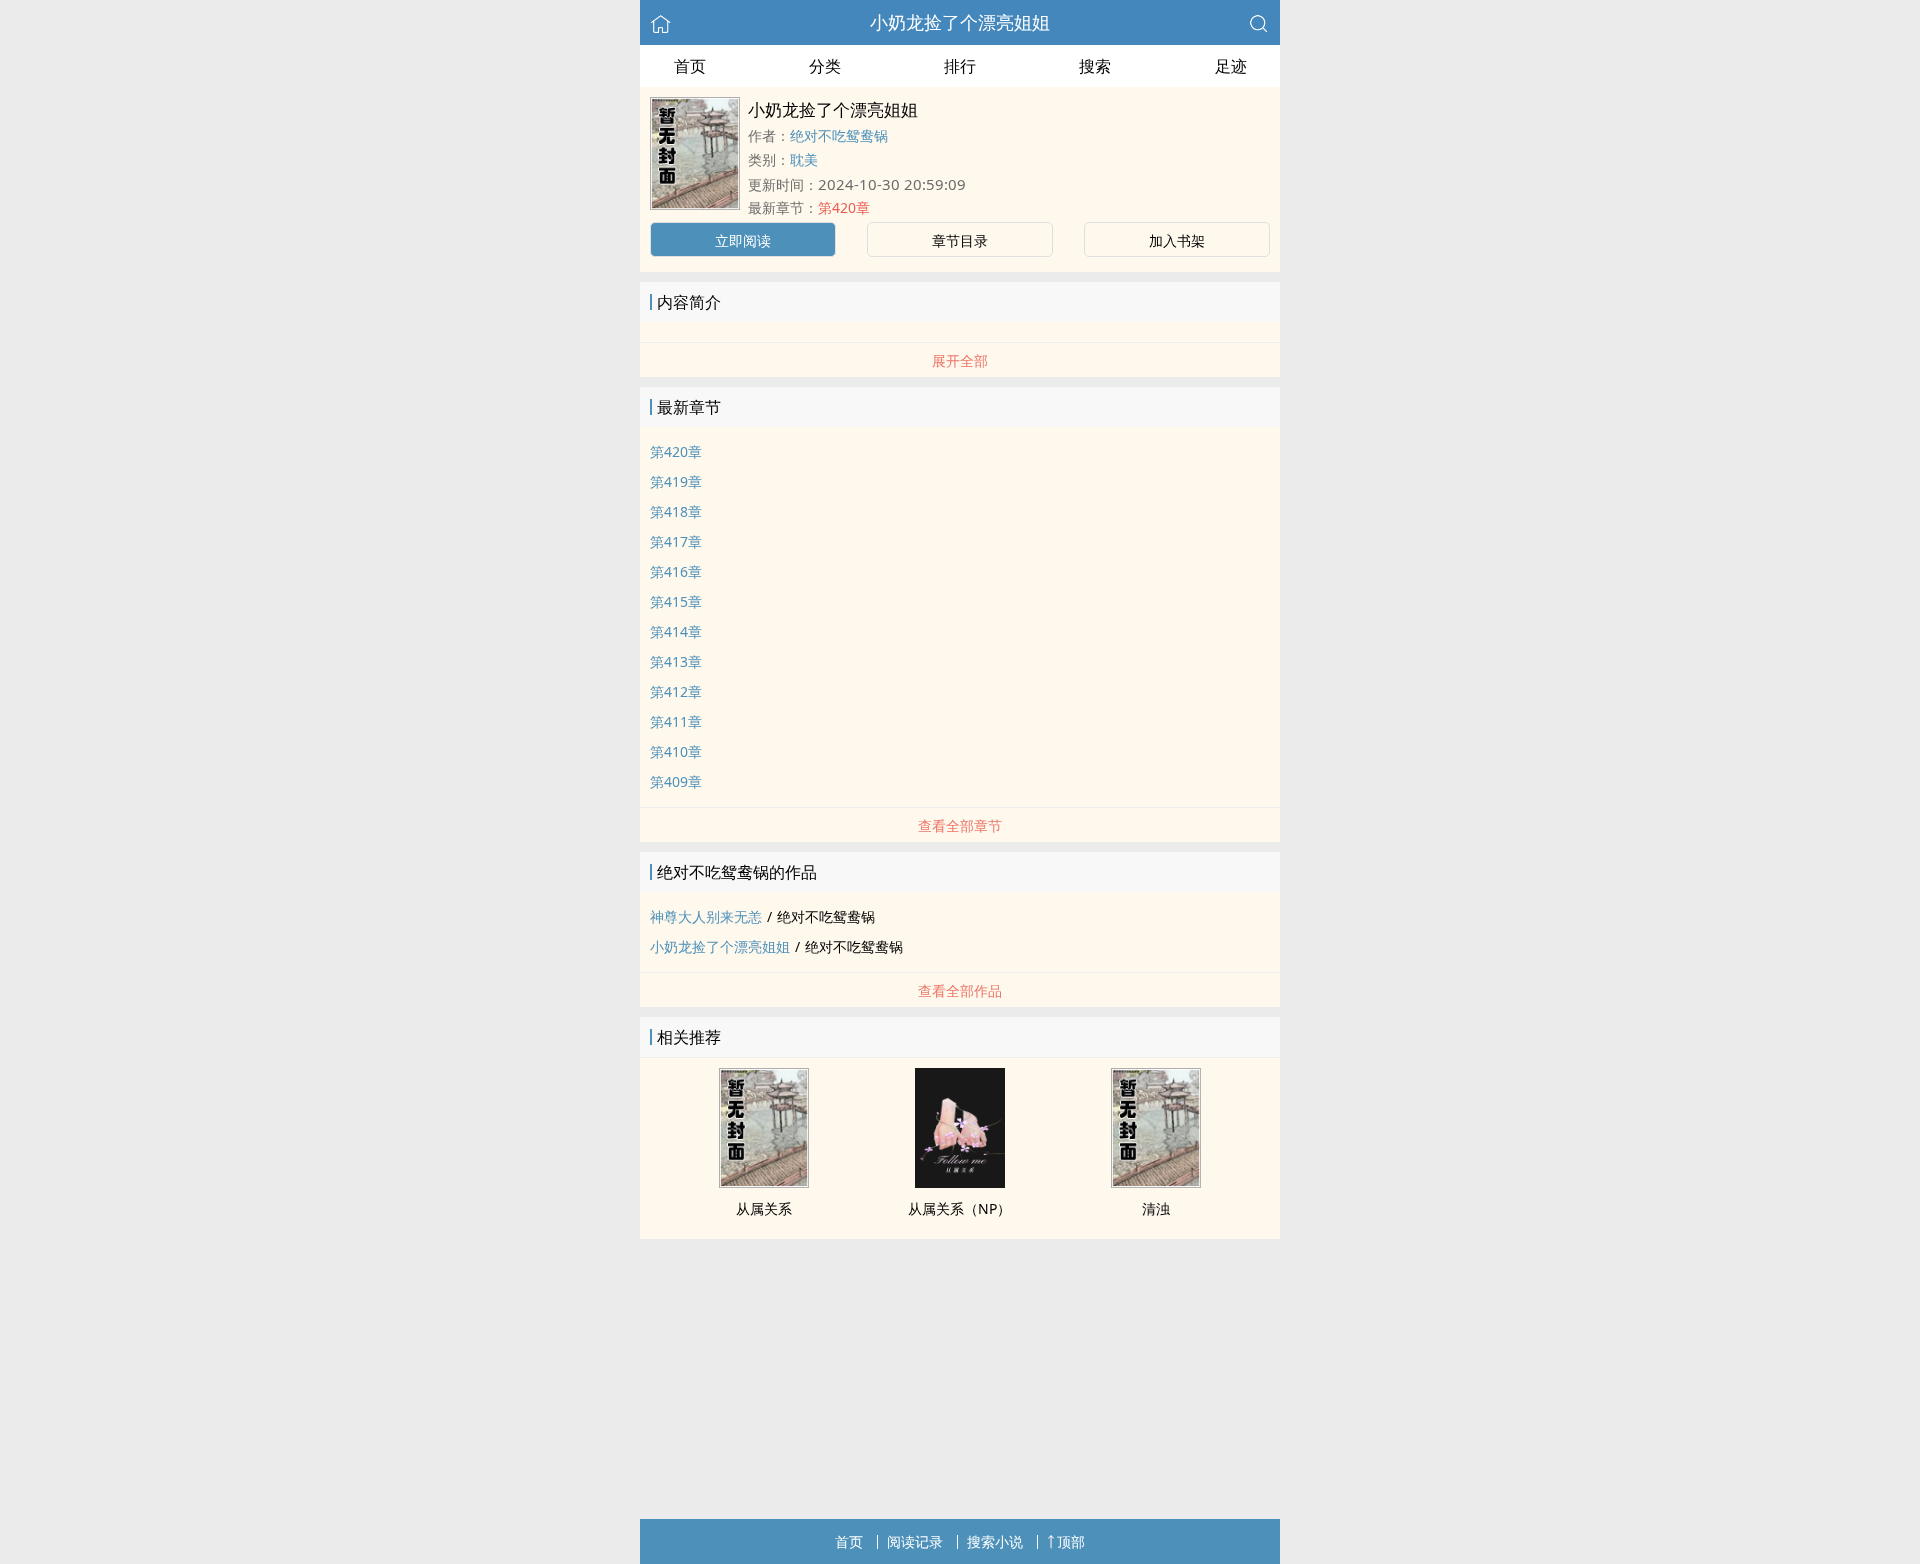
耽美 (804, 159)
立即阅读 (743, 240)
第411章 (676, 721)
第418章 (676, 511)
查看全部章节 (960, 825)
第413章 (676, 661)
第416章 (676, 571)
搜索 (1095, 66)
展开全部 (960, 360)
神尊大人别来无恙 (706, 916)
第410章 (676, 751)
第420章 (844, 207)
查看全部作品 (960, 990)
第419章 (676, 481)
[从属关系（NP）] (960, 1182)
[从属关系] (764, 1182)
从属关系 (764, 1208)
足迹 (1231, 66)
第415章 (676, 601)
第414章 (676, 631)
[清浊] (1156, 1182)
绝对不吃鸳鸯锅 (839, 135)
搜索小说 (995, 1541)
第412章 (676, 691)
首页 (690, 66)
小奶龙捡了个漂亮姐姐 (960, 22)
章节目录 (960, 240)
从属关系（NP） (959, 1208)
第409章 (676, 781)
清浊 (1156, 1208)
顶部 (1071, 1541)
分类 (825, 66)
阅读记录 (915, 1541)
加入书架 (1177, 240)
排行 (960, 66)
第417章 (676, 541)
